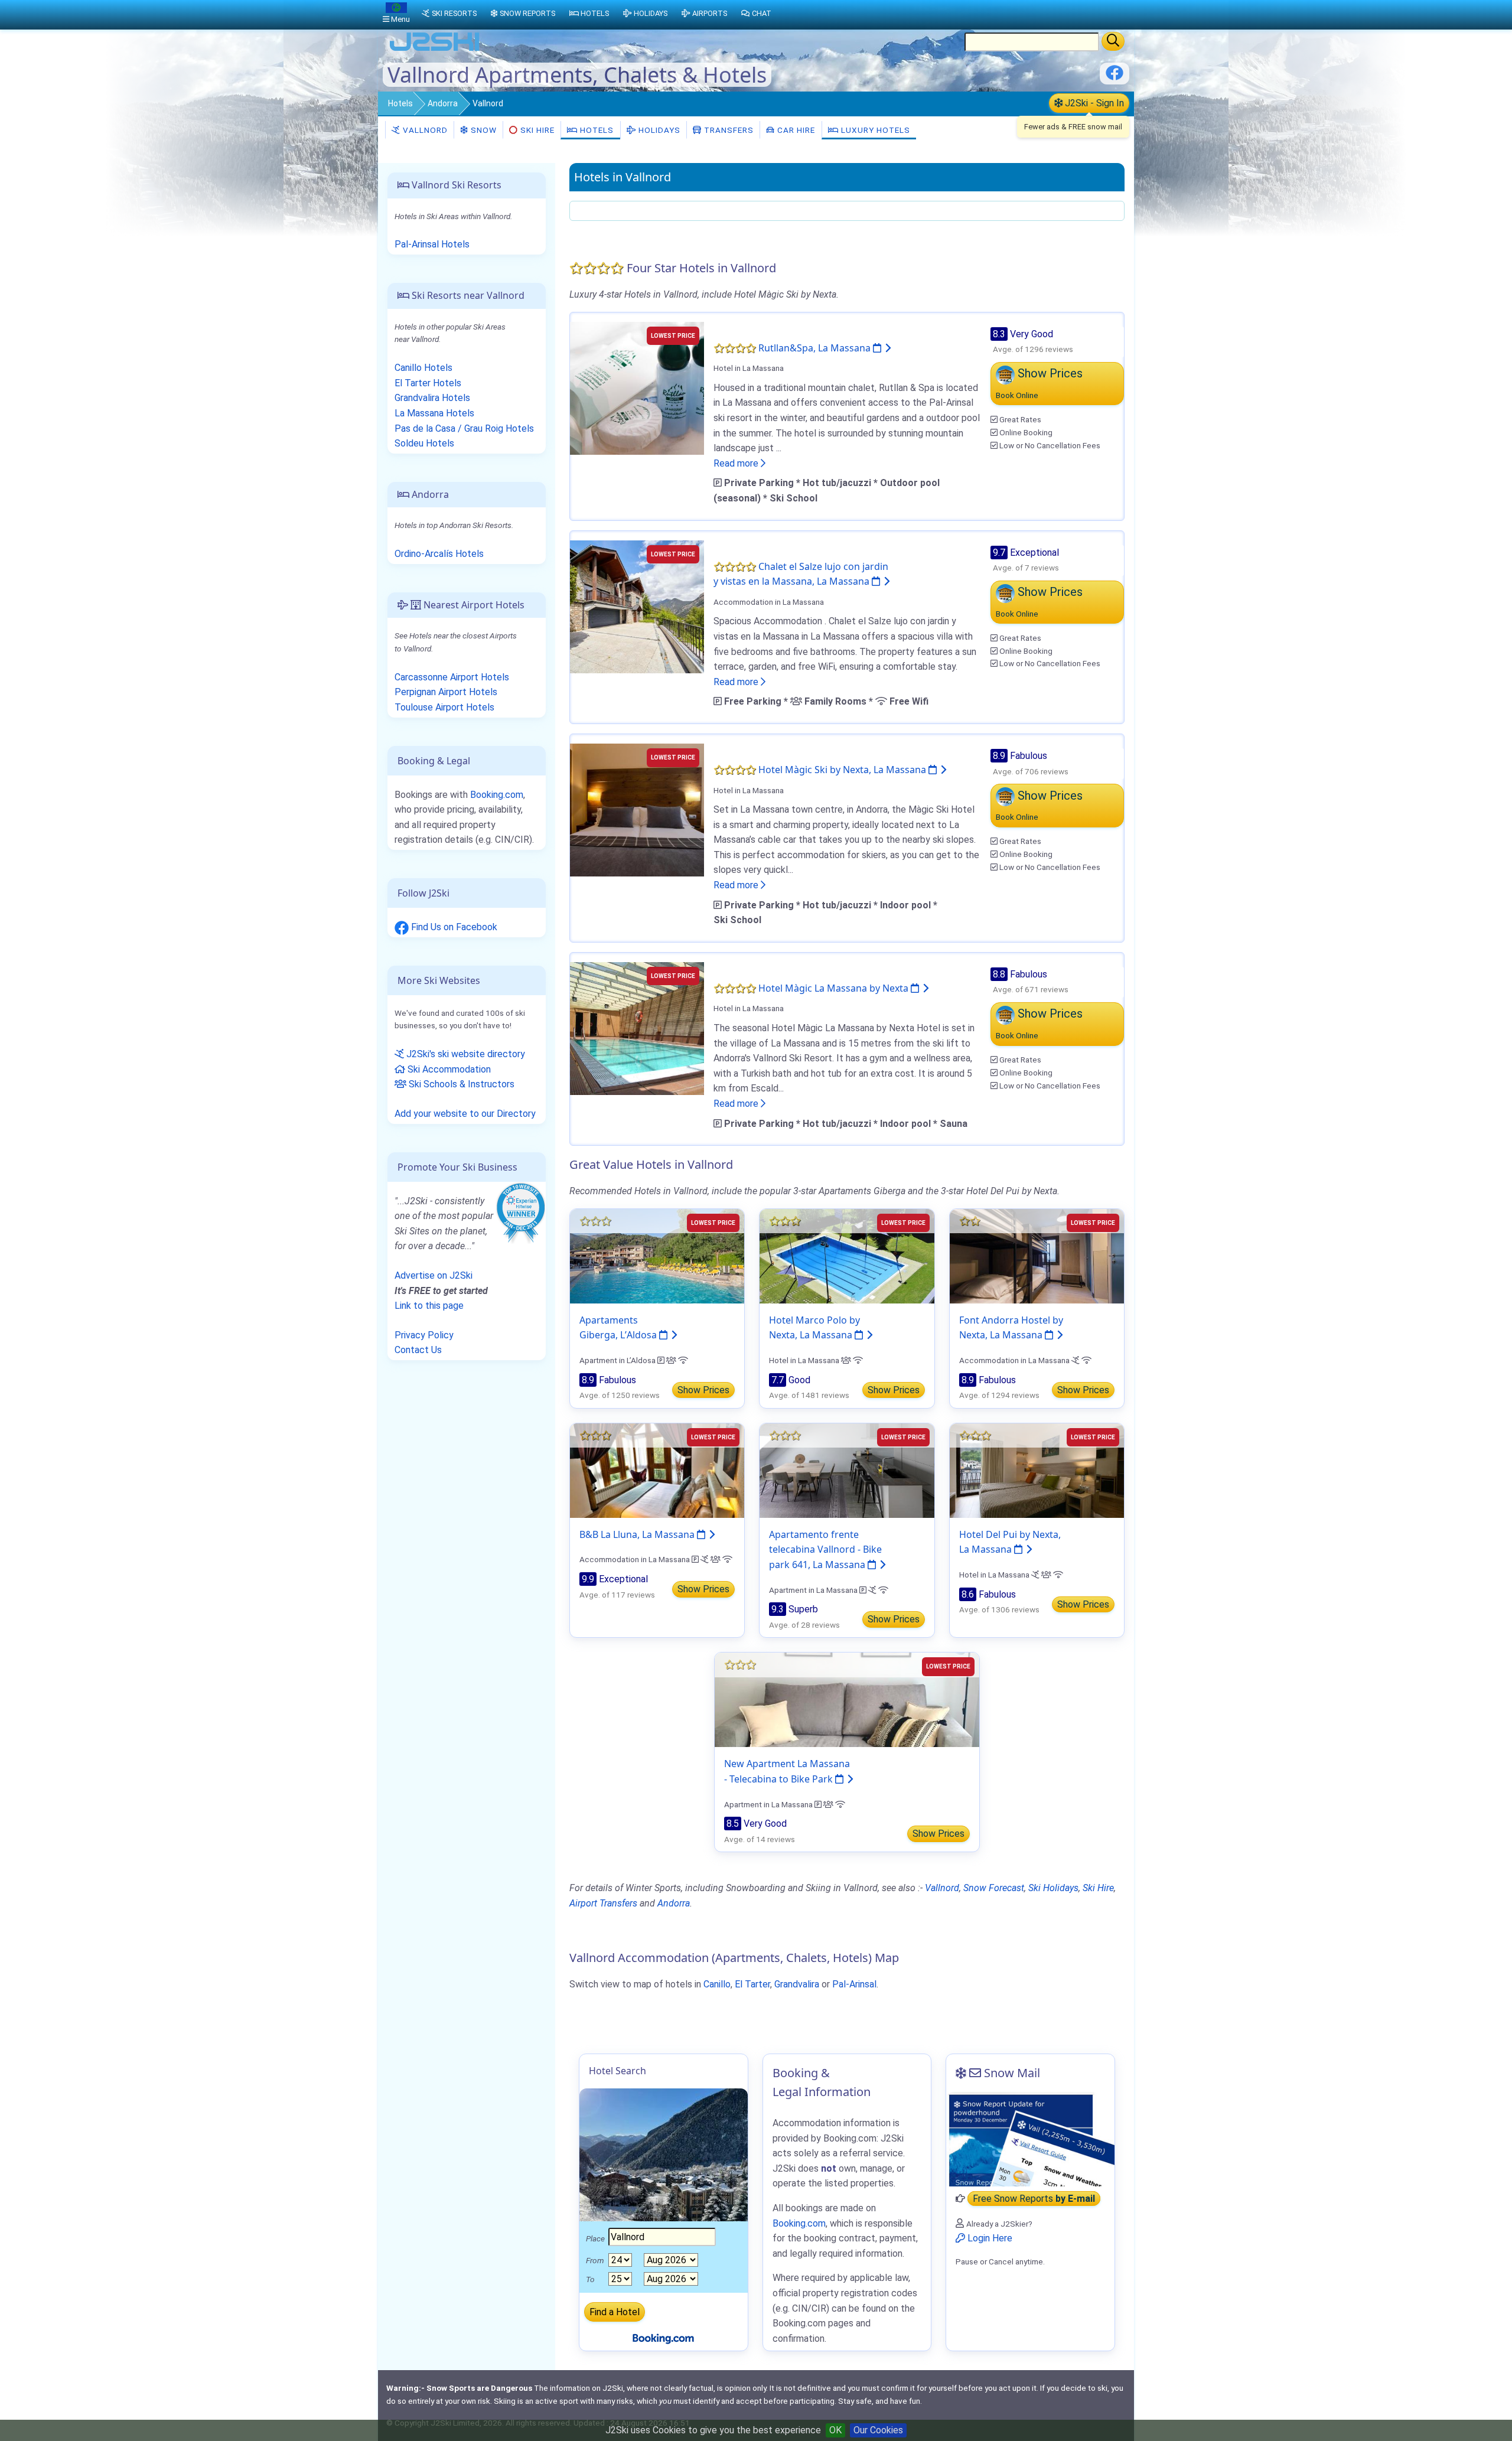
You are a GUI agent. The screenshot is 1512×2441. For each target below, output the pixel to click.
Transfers (728, 130)
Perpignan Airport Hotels (446, 692)
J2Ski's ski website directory (465, 1054)
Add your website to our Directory (465, 1114)
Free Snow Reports (1034, 2199)
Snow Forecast (994, 1888)
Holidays (658, 130)
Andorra (443, 103)
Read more (737, 463)
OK (835, 2430)
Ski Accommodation (448, 1069)
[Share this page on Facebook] (1115, 77)
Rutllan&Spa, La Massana (816, 348)
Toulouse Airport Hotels (444, 707)
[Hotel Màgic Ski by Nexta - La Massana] (637, 809)
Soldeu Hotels (424, 443)
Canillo (717, 1984)
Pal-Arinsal (854, 1984)
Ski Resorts (454, 13)
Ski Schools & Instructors (460, 1084)
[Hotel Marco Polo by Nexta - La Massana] (847, 1255)
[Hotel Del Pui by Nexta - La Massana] (1037, 1470)
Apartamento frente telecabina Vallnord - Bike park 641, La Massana (825, 1549)
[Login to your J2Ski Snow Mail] (1030, 2139)
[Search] (1113, 41)
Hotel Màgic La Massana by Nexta (835, 988)
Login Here (989, 2238)
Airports (710, 13)
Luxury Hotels (874, 130)
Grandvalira (797, 1984)
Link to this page (429, 1306)
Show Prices (703, 1390)
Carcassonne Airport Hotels (452, 677)
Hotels (400, 103)
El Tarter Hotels (428, 383)
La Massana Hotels (434, 413)
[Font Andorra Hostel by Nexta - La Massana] (1037, 1255)
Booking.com (497, 795)
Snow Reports (527, 13)
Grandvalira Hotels (432, 398)
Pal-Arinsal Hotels (432, 244)
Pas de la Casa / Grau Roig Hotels (464, 428)
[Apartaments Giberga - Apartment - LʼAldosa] (657, 1255)
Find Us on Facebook (453, 927)
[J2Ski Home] (435, 50)
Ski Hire (537, 130)
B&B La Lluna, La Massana (638, 1534)
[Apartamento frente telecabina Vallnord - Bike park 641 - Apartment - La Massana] (847, 1470)
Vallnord (424, 130)
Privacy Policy (424, 1335)
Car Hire (795, 130)
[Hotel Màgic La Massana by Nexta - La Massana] (637, 1028)
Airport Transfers (603, 1903)
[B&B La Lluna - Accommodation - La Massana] (657, 1470)
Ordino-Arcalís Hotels (439, 554)
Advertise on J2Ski (434, 1275)
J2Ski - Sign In (1093, 103)
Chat (762, 13)
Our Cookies (878, 2430)
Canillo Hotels (423, 368)
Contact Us (418, 1350)
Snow (483, 130)
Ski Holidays (1053, 1888)
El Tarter (752, 1984)
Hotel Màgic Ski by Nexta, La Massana (843, 770)
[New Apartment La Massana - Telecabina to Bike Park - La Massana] (847, 1699)
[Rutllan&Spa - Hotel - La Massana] (637, 387)
